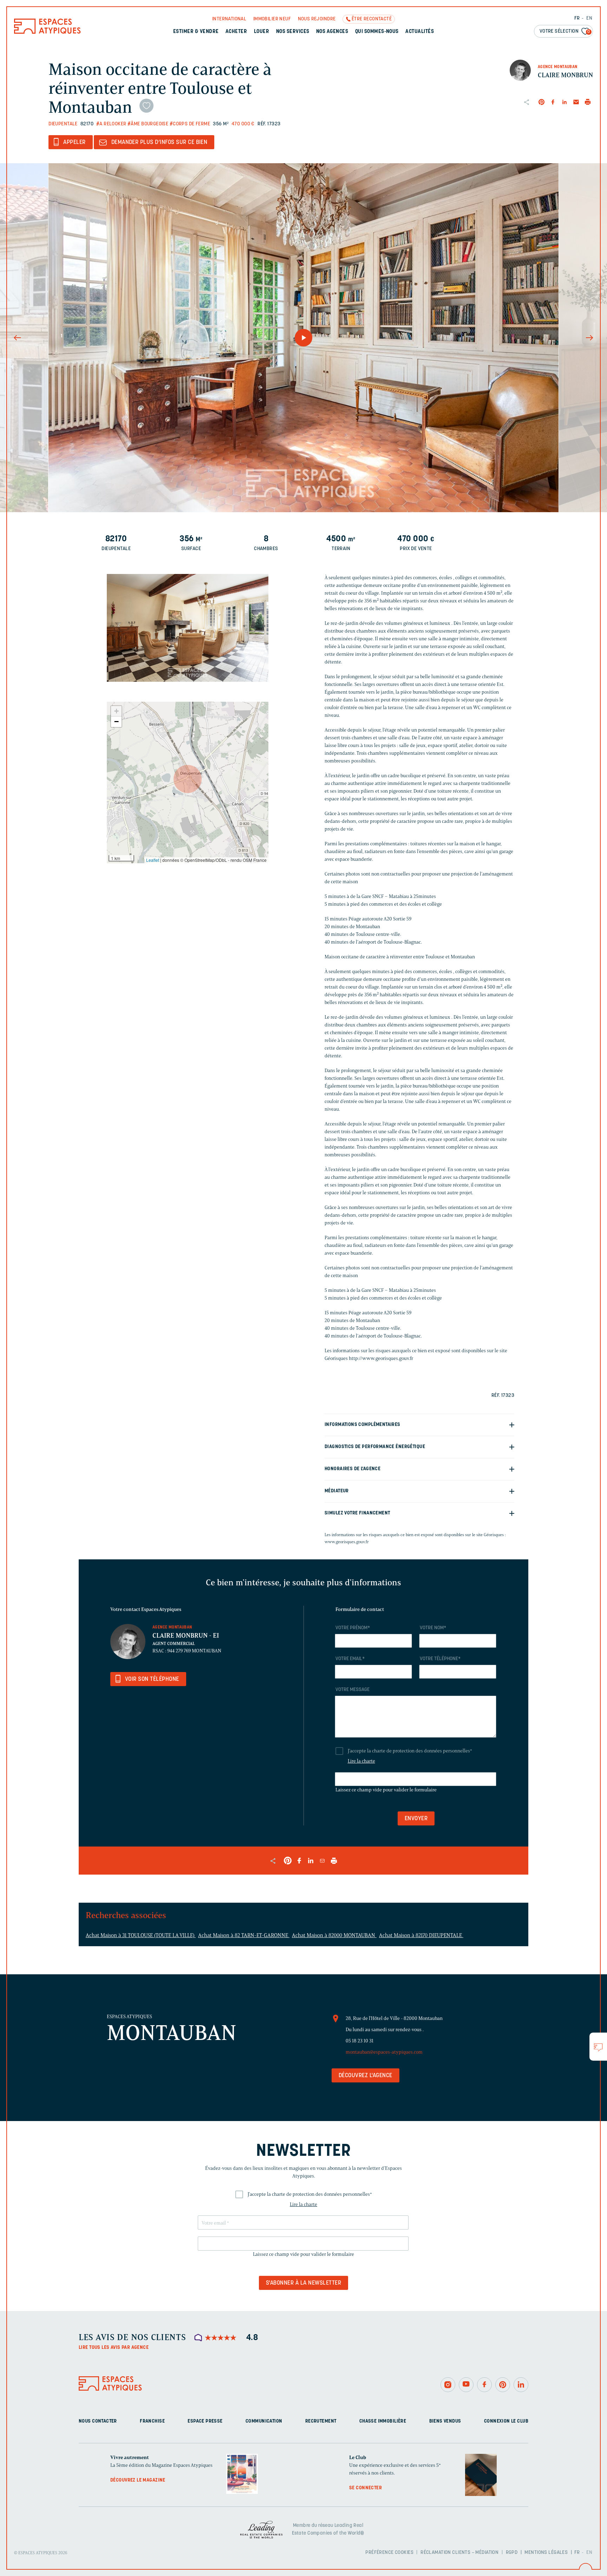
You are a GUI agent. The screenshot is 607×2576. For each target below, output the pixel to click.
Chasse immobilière (383, 2421)
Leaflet (153, 860)
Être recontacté (372, 19)
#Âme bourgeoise (148, 124)
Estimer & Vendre (196, 32)
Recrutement (321, 2421)
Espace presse (205, 2421)
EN (589, 18)
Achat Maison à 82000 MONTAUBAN (334, 1935)
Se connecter (365, 2488)
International (229, 19)
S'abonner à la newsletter (303, 2283)
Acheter (236, 32)
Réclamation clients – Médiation (459, 2553)
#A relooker (111, 124)
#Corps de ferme (190, 124)
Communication (264, 2421)
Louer (262, 32)
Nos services (293, 32)
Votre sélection (565, 31)
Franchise (152, 2421)
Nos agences (332, 32)
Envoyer (416, 1819)
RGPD (512, 2553)
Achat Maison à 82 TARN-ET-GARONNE (244, 1935)
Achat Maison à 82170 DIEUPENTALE (421, 1935)
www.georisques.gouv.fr (347, 1542)
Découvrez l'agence (365, 2076)
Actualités (420, 32)
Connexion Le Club (506, 2421)
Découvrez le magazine (138, 2480)
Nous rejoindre (317, 19)
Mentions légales (546, 2553)
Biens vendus (445, 2421)
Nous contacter (98, 2421)
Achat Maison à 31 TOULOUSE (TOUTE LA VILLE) (141, 1935)
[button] (188, 779)
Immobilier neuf (272, 19)
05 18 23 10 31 (360, 2041)
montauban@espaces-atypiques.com (384, 2052)
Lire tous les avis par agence (114, 2348)
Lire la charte (361, 1761)
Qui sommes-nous (377, 32)
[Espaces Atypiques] (47, 32)
